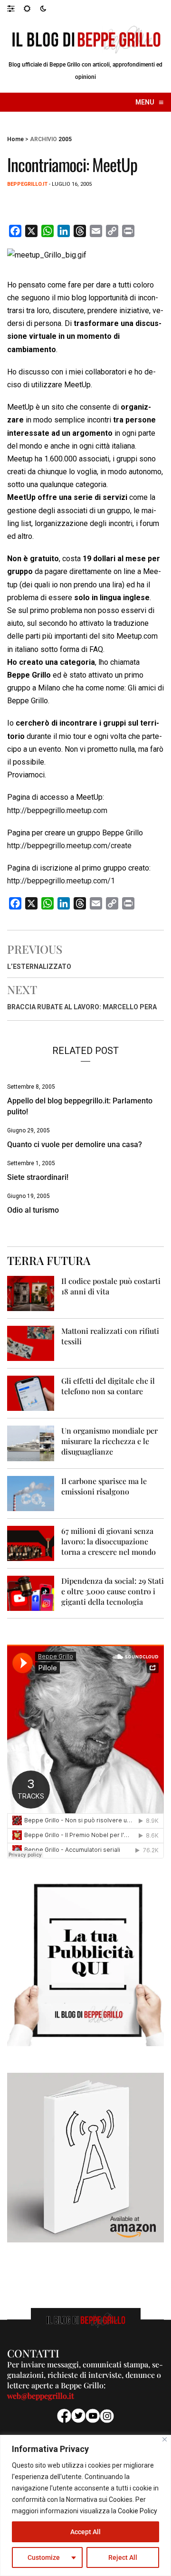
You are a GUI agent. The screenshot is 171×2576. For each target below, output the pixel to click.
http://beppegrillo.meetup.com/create (69, 846)
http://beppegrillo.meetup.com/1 (61, 881)
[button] (15, 8)
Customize (44, 2557)
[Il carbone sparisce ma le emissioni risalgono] (31, 1493)
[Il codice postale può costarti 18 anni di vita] (31, 1293)
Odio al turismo (33, 1210)
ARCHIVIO (43, 139)
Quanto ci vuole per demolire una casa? (75, 1144)
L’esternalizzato (39, 967)
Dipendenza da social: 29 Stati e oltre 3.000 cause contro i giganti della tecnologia (113, 1591)
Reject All (123, 2557)
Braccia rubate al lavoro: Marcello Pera (82, 1007)
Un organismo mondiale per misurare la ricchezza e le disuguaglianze (109, 1441)
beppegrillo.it (27, 184)
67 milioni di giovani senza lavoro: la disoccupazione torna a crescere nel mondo (109, 1541)
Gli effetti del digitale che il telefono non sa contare (108, 1386)
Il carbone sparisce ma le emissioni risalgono (104, 1486)
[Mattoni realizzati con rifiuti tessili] (31, 1343)
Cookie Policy (138, 2511)
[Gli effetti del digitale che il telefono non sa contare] (31, 1393)
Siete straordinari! (38, 1177)
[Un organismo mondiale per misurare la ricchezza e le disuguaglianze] (31, 1443)
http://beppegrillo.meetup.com (57, 810)
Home (15, 139)
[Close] (165, 2439)
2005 (65, 139)
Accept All (85, 2532)
